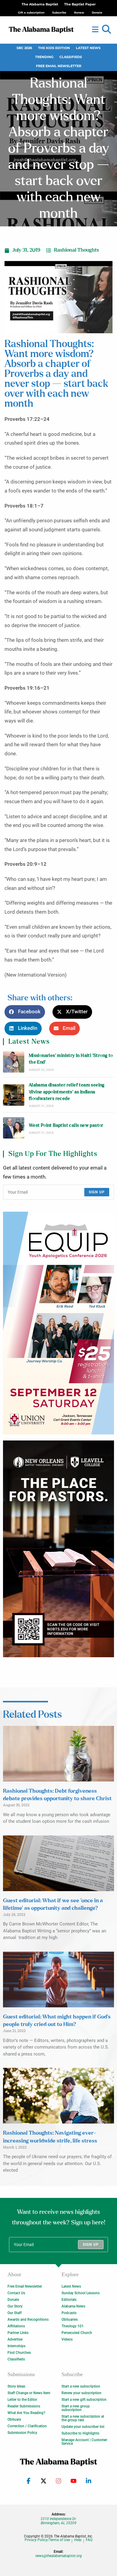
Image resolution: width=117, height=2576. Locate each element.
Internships (16, 2346)
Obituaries (70, 2320)
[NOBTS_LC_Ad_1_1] (58, 1549)
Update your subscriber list (83, 2427)
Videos (67, 2339)
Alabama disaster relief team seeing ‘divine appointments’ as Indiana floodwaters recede (67, 1092)
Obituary (14, 2419)
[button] (106, 30)
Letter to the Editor (22, 2400)
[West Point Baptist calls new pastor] (14, 1128)
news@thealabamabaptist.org (59, 2556)
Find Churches (19, 2353)
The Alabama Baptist (40, 4)
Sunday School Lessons (81, 2293)
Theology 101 (73, 2326)
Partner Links (18, 2333)
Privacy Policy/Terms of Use (47, 2540)
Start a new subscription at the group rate (83, 2418)
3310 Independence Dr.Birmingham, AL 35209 (58, 2521)
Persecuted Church (77, 2333)
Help (78, 2540)
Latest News (88, 48)
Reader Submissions (24, 2406)
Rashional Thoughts (76, 250)
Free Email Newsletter (59, 66)
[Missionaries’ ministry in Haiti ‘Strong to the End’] (14, 1062)
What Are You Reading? (26, 2413)
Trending (44, 57)
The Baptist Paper (80, 4)
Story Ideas (16, 2386)
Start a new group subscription (76, 2408)
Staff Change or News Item (29, 2393)
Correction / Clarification (27, 2426)
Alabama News (73, 2306)
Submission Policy (22, 2433)
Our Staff (15, 2313)
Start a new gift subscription (84, 2400)
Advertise (15, 2339)
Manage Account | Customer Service (84, 2442)
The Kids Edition (54, 48)
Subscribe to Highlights (80, 2433)
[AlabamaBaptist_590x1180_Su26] (58, 1323)
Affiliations (16, 2326)
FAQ (89, 2540)
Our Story (15, 2306)
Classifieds (71, 57)
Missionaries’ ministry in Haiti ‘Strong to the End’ (71, 1059)
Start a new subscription (81, 2386)
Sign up (97, 1192)
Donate (13, 2300)
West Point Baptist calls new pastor (66, 1125)
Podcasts (69, 2313)
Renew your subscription (81, 2393)
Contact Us (16, 2293)
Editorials (69, 2300)
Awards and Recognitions (28, 2320)
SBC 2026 (24, 48)
